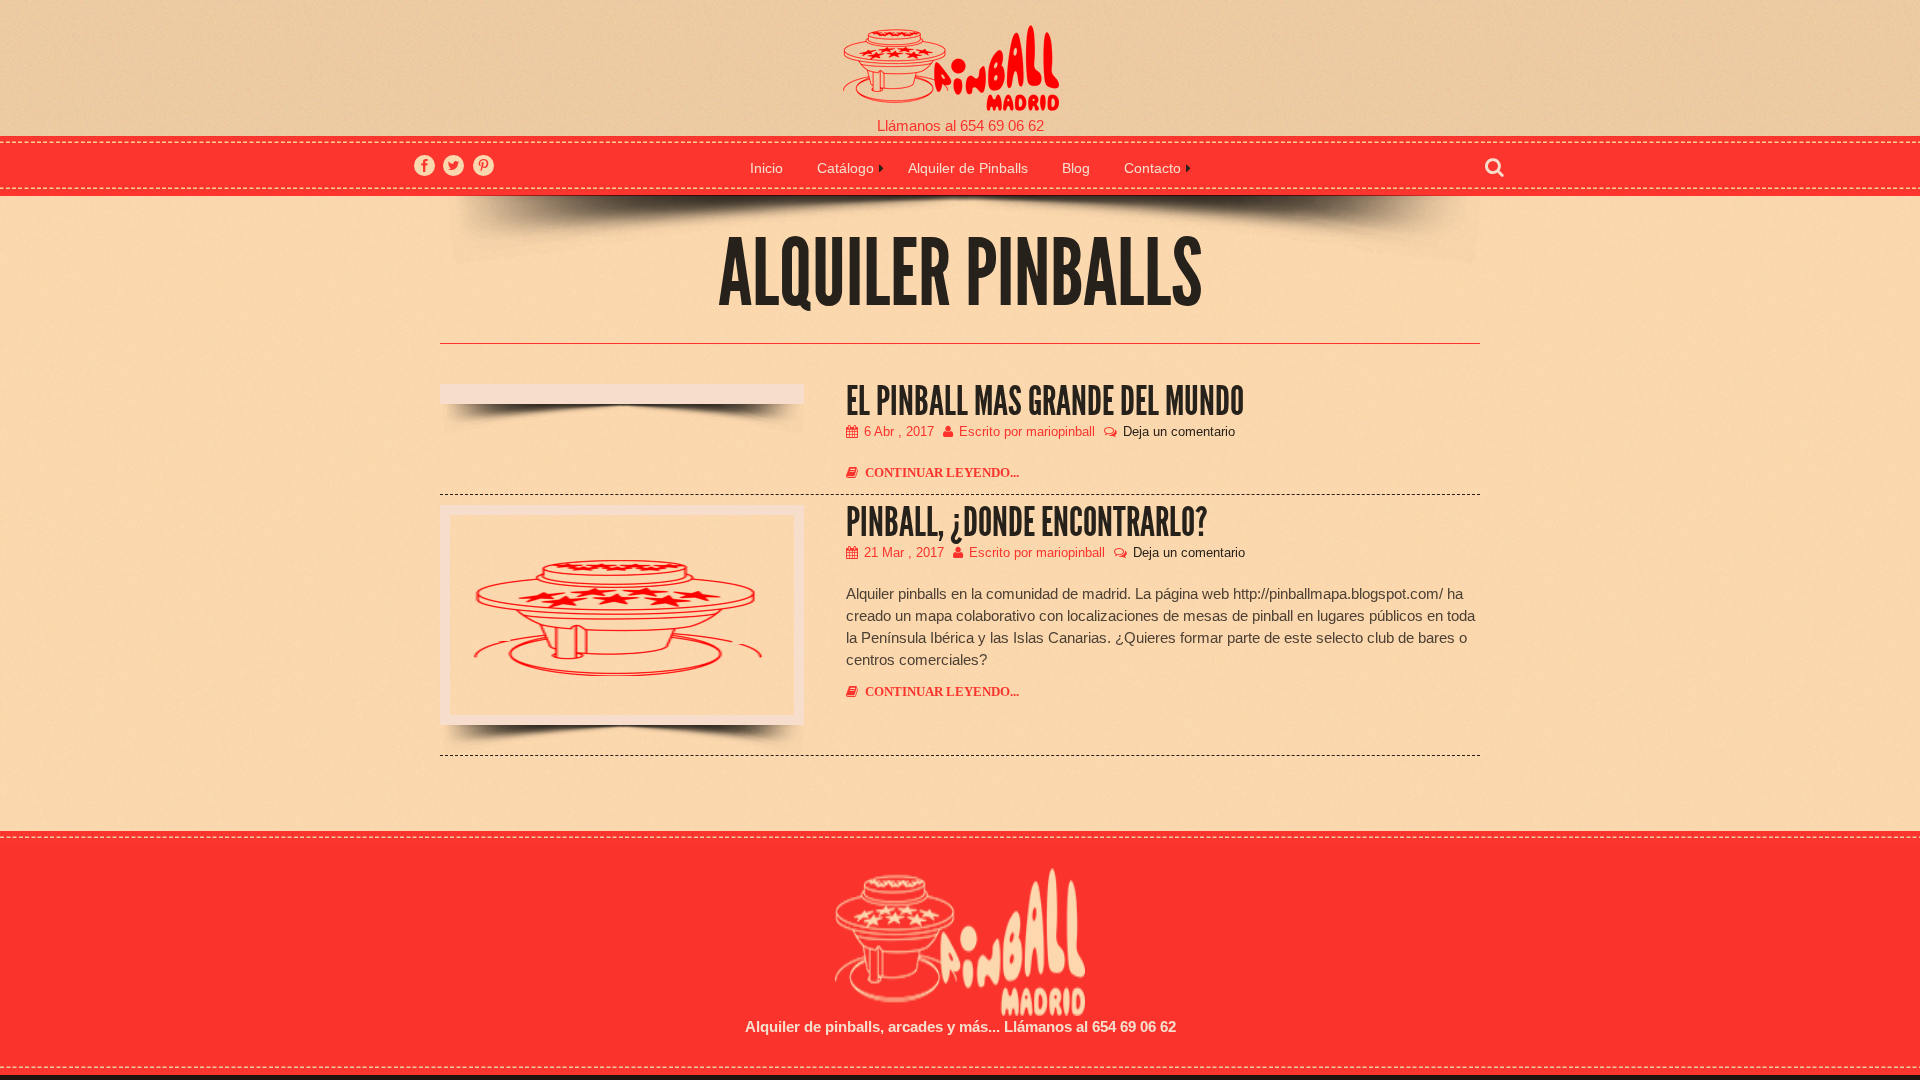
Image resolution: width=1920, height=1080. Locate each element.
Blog (1076, 168)
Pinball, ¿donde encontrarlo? (1027, 523)
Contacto (1152, 168)
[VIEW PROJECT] (622, 615)
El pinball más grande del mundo (1045, 402)
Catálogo (845, 168)
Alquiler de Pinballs (968, 168)
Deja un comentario (1179, 431)
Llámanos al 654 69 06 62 (960, 125)
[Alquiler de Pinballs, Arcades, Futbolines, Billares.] (960, 58)
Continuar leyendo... (942, 472)
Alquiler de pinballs (812, 1026)
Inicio (766, 168)
